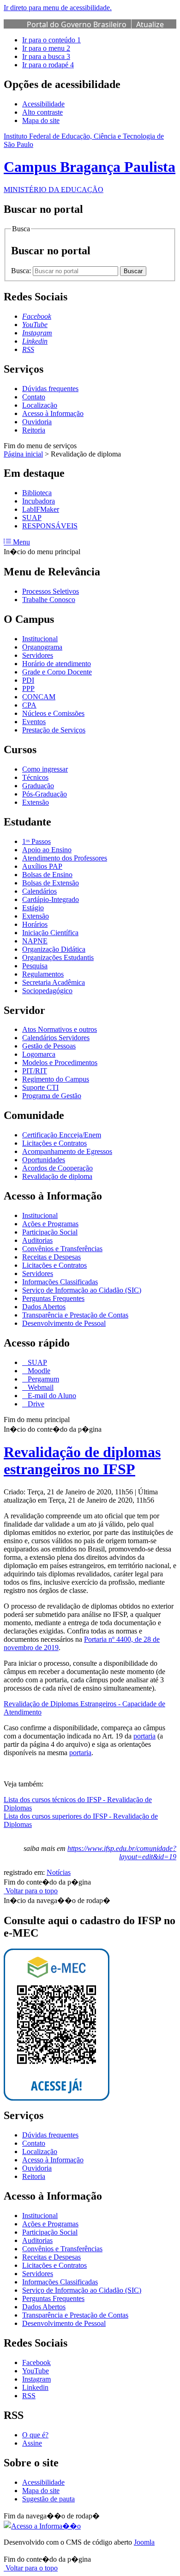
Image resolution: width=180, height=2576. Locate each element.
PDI (28, 680)
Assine (32, 2443)
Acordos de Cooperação (57, 1168)
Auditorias (37, 1240)
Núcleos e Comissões (53, 713)
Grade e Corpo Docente (57, 672)
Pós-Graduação (45, 794)
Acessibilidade (43, 104)
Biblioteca (37, 493)
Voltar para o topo (31, 1891)
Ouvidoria (37, 422)
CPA (29, 705)
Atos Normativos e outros (60, 1029)
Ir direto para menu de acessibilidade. (58, 8)
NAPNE (35, 941)
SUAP (32, 518)
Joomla (144, 2542)
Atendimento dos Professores (65, 858)
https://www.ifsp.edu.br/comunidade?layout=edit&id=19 (122, 1853)
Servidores (38, 655)
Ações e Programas (50, 1224)
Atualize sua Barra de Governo (95, 29)
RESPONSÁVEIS (50, 526)
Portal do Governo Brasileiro (77, 24)
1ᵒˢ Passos (36, 841)
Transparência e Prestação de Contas (75, 1315)
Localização (40, 405)
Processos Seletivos (51, 591)
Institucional (40, 639)
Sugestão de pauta (48, 2499)
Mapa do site (41, 120)
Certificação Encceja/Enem (62, 1135)
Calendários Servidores (56, 1038)
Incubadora (39, 501)
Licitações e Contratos (54, 1143)
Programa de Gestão (52, 1096)
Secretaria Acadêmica (54, 982)
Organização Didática (54, 949)
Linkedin (35, 2387)
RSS (29, 2396)
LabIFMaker (41, 509)
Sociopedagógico (47, 991)
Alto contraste (42, 112)
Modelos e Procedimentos (60, 1063)
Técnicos (35, 777)
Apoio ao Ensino (47, 850)
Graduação (38, 786)
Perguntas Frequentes (53, 1298)
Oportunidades (44, 1160)
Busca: (22, 271)
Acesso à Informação (53, 413)
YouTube (36, 2371)
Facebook (36, 2362)
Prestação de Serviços (54, 730)
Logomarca (39, 1054)
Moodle (38, 1371)
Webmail (40, 1387)
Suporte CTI (40, 1087)
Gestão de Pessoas (49, 1046)
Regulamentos (43, 974)
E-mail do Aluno (51, 1396)
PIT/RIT (35, 1071)
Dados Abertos (44, 1307)
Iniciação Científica (50, 933)
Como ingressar (45, 769)
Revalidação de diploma (57, 1176)
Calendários (39, 891)
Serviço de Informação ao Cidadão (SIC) (82, 1290)
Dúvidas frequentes (50, 389)
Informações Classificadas (60, 1282)
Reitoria (34, 430)
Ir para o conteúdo (51, 40)
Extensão (36, 802)
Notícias (59, 1872)
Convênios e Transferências (62, 1249)
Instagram (36, 2379)
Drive (35, 1404)
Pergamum (42, 1379)
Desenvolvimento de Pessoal (64, 1323)
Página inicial (23, 454)
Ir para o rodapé (48, 65)
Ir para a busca (46, 56)
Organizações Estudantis (58, 957)
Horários (35, 924)
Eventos (34, 722)
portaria (144, 1736)
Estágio (33, 908)
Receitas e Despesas (51, 1257)
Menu (21, 542)
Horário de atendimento (57, 664)
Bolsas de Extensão (51, 883)
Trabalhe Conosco (49, 600)
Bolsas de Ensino (47, 875)
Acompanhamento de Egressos (67, 1151)
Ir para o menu (46, 48)
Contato (34, 397)
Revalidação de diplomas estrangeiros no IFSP (82, 1461)
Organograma (42, 647)
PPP (28, 688)
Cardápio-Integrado (51, 899)
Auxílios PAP (42, 866)
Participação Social (50, 1232)
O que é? (35, 2435)
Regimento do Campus (56, 1079)
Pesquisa (35, 966)
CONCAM (39, 697)
